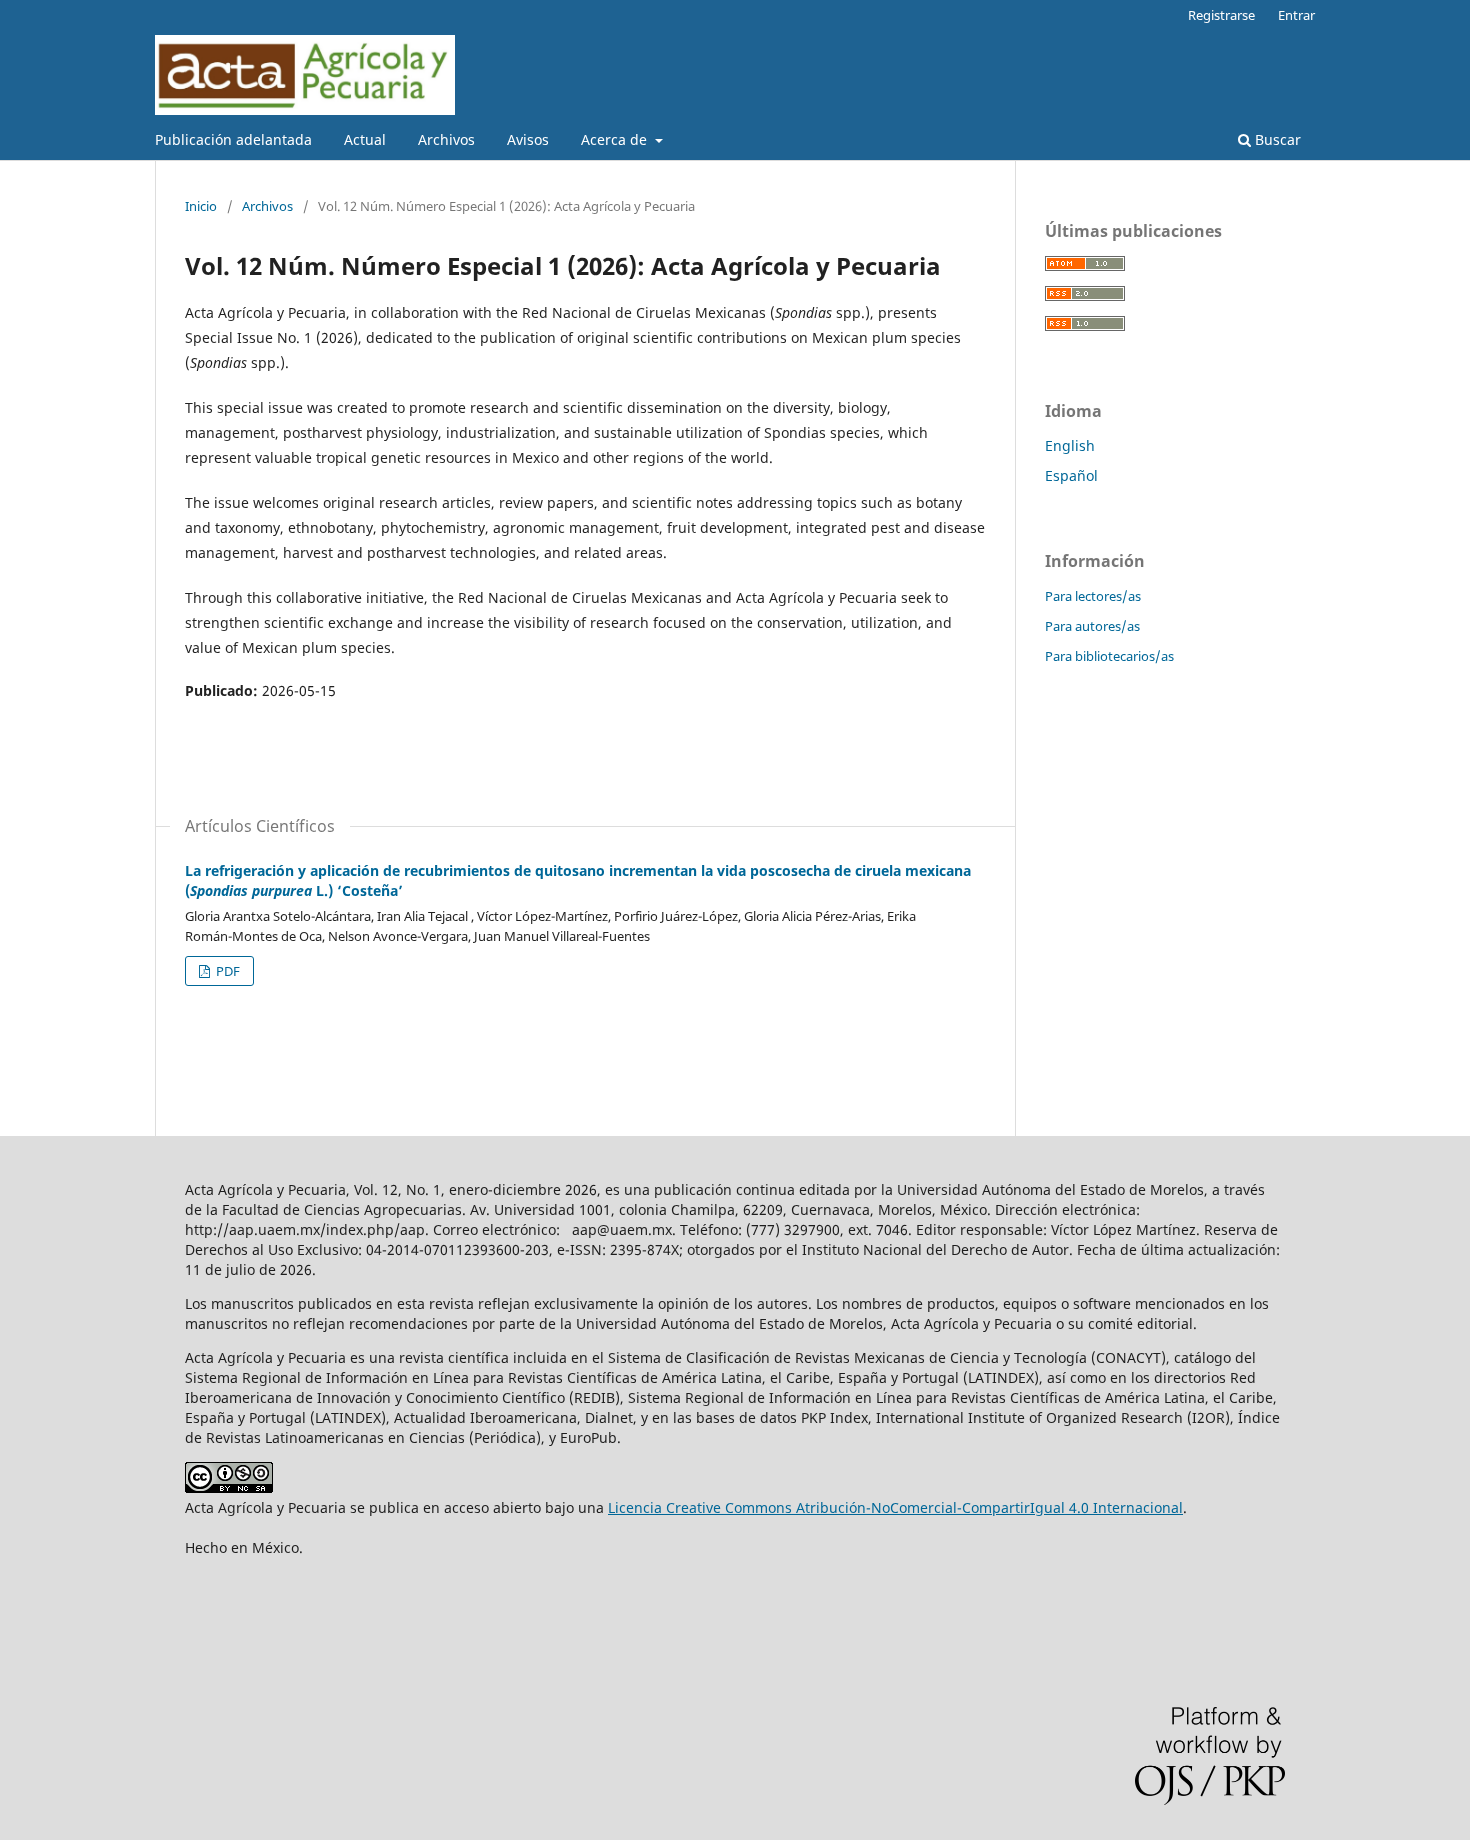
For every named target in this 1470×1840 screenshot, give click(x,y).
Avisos (528, 139)
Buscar (1276, 139)
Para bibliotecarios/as (1109, 656)
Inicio (201, 206)
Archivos (446, 139)
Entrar (1296, 15)
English (1070, 445)
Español (1071, 475)
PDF (226, 971)
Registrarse (1221, 15)
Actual (365, 139)
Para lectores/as (1093, 596)
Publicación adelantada (233, 139)
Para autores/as (1092, 626)
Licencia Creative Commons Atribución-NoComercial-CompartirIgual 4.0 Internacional (895, 1507)
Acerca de (616, 139)
